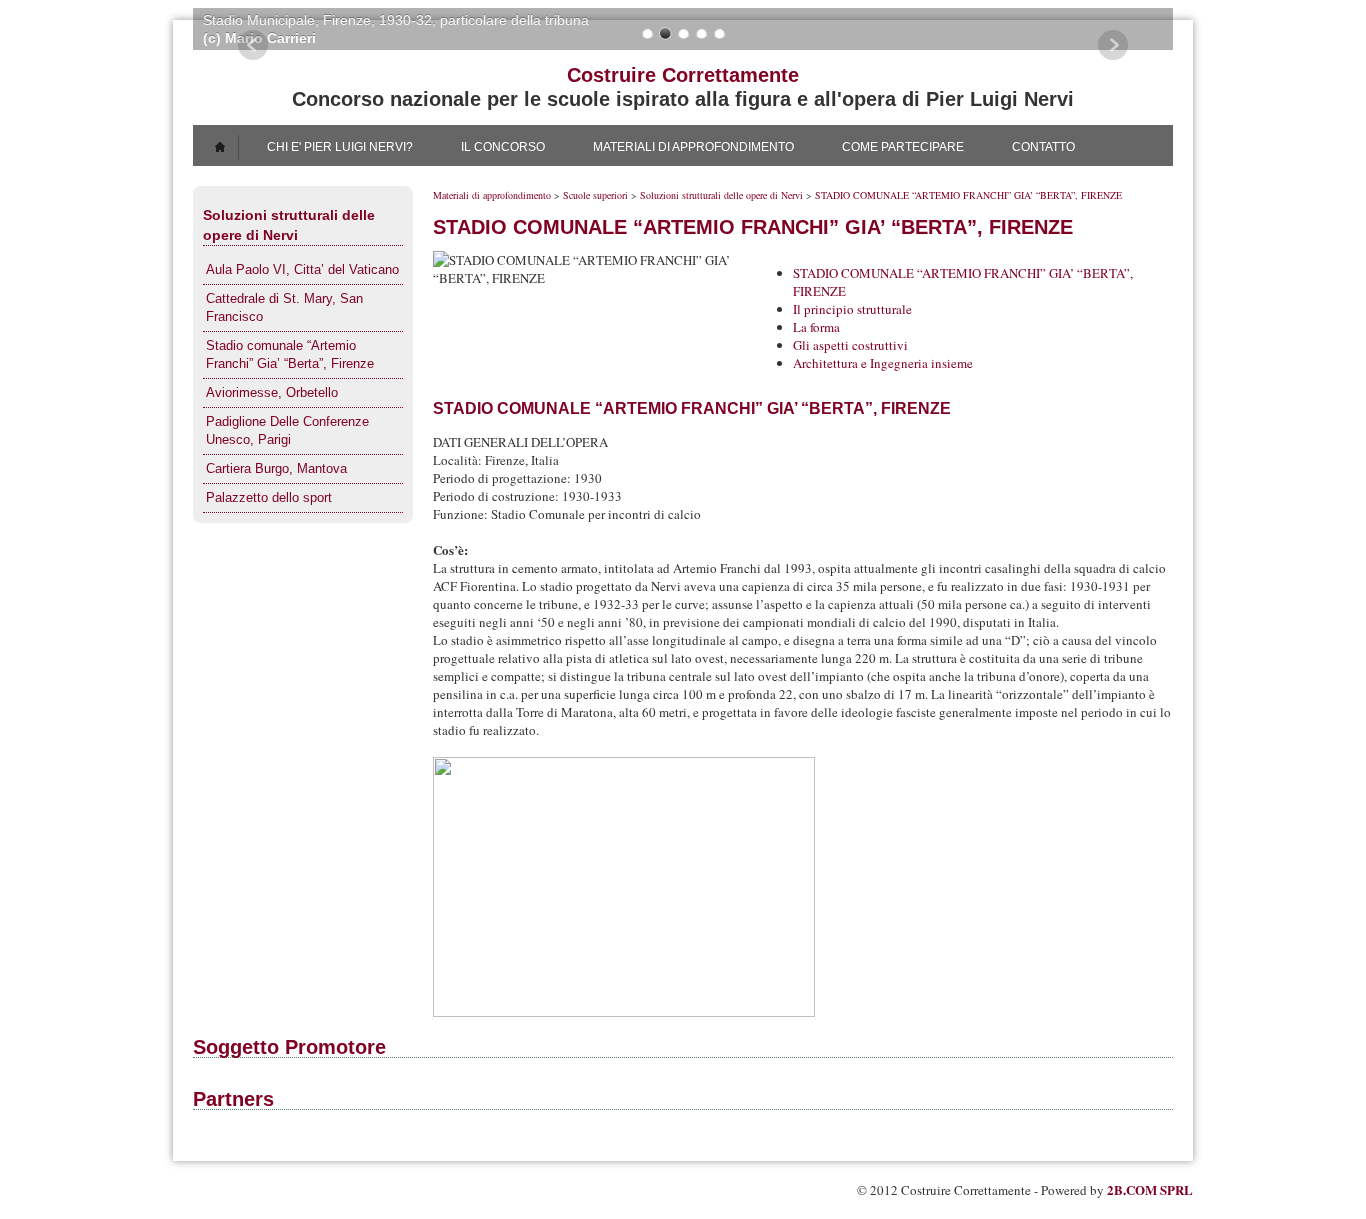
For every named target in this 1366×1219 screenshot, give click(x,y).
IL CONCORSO (503, 147)
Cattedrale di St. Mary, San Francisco (284, 307)
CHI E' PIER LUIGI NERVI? (340, 147)
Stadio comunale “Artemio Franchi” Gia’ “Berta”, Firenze (290, 354)
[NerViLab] (589, 1132)
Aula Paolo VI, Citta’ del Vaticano (302, 269)
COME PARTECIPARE (903, 147)
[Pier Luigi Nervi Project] (715, 1080)
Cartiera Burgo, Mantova (276, 468)
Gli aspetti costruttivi (850, 345)
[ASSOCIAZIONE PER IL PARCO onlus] (778, 1132)
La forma (816, 327)
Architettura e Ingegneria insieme (883, 363)
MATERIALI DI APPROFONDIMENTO (693, 147)
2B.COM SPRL (1150, 1189)
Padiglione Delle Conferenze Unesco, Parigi (287, 430)
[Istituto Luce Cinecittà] (652, 1132)
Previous (253, 45)
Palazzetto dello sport (269, 497)
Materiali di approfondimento (492, 195)
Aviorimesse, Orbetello (272, 392)
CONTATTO (1043, 147)
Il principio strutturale (852, 309)
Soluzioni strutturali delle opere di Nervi (721, 195)
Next (1113, 45)
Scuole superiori (595, 195)
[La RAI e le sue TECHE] (715, 1132)
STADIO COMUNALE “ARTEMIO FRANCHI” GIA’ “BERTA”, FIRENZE (968, 195)
